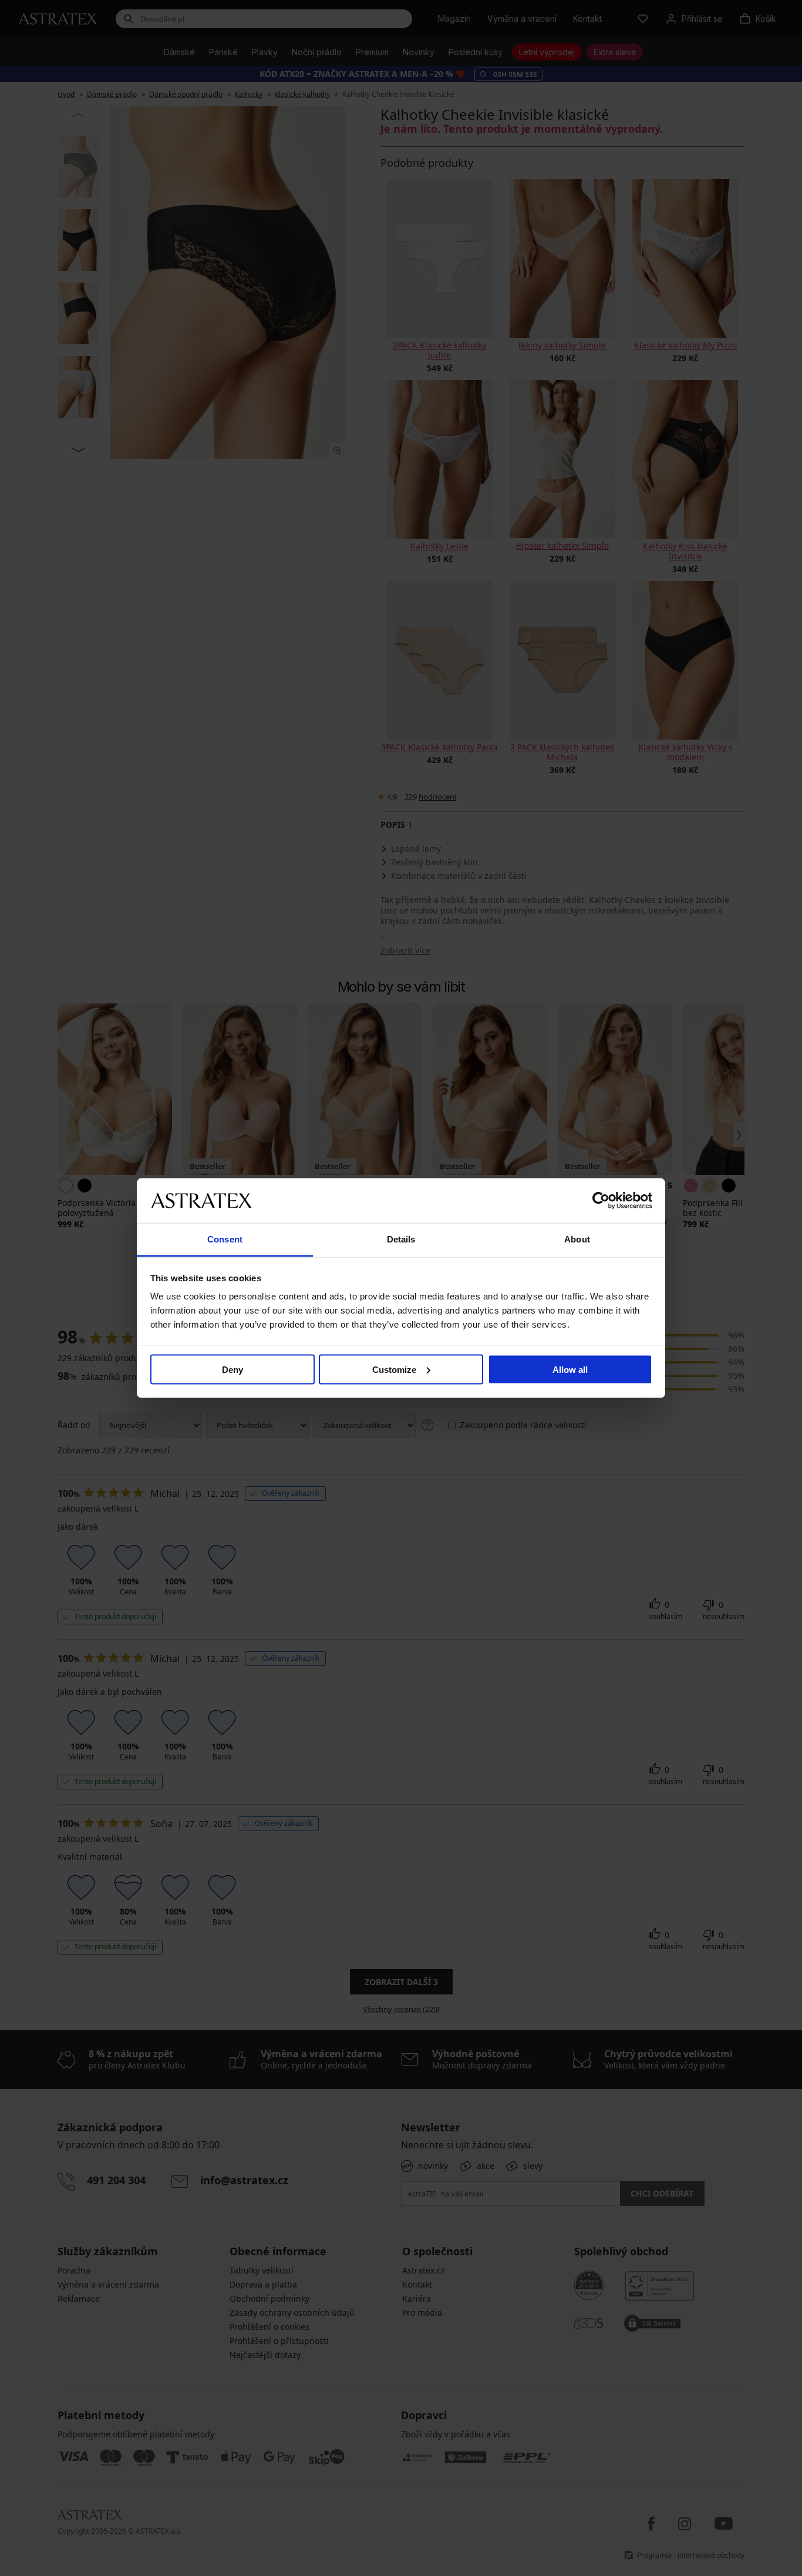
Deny (232, 1369)
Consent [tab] (225, 1239)
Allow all (570, 1369)
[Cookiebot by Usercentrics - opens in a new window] (601, 1200)
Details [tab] (401, 1239)
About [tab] (577, 1239)
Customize (394, 1369)
